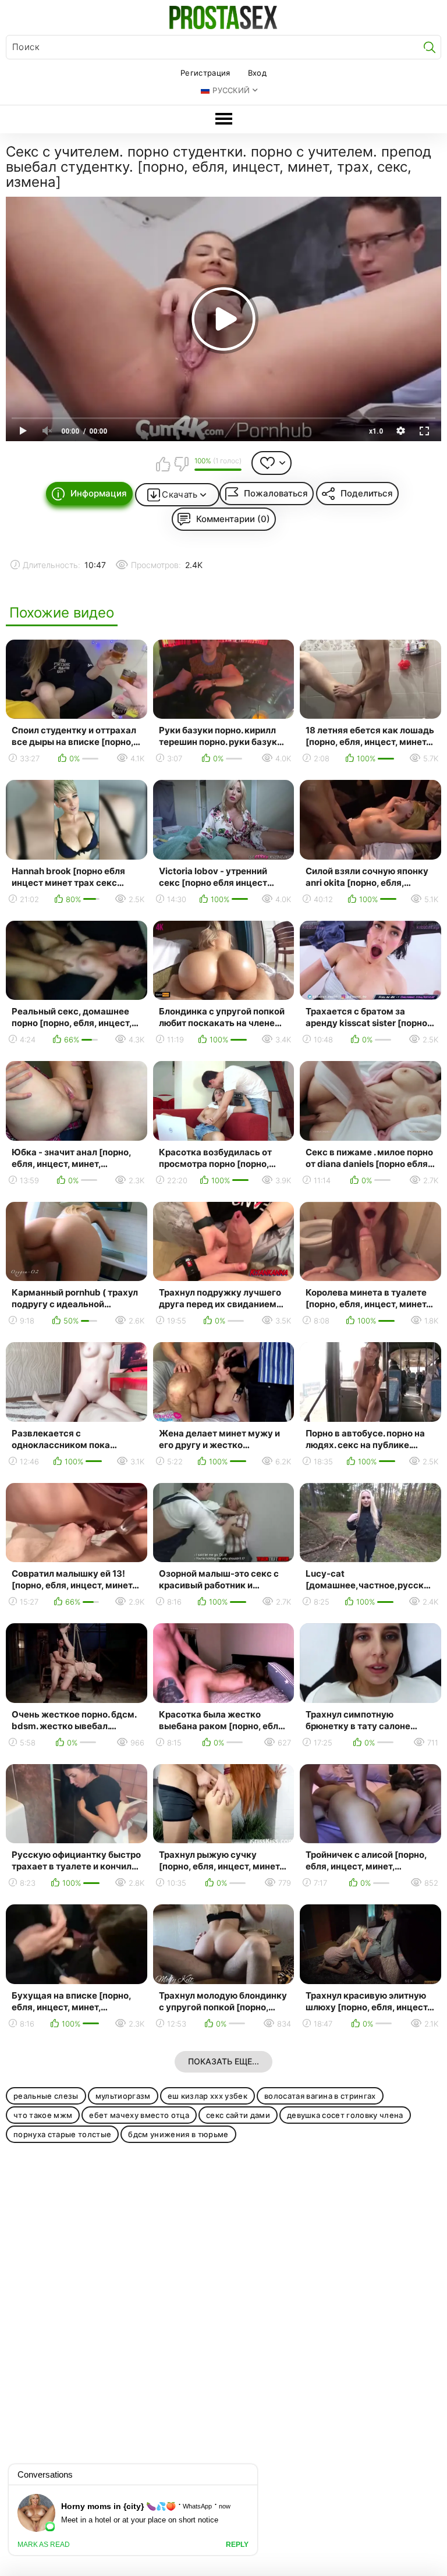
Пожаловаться (276, 493)
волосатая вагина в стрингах (320, 2096)
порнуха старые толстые (62, 2134)
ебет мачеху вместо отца (139, 2115)
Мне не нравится (181, 464)
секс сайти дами (238, 2115)
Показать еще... (223, 2061)
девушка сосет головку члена (345, 2115)
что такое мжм (43, 2115)
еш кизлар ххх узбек (207, 2096)
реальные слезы (46, 2096)
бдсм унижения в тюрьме (178, 2134)
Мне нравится (163, 464)
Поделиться (367, 493)
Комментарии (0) (233, 519)
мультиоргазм (123, 2096)
